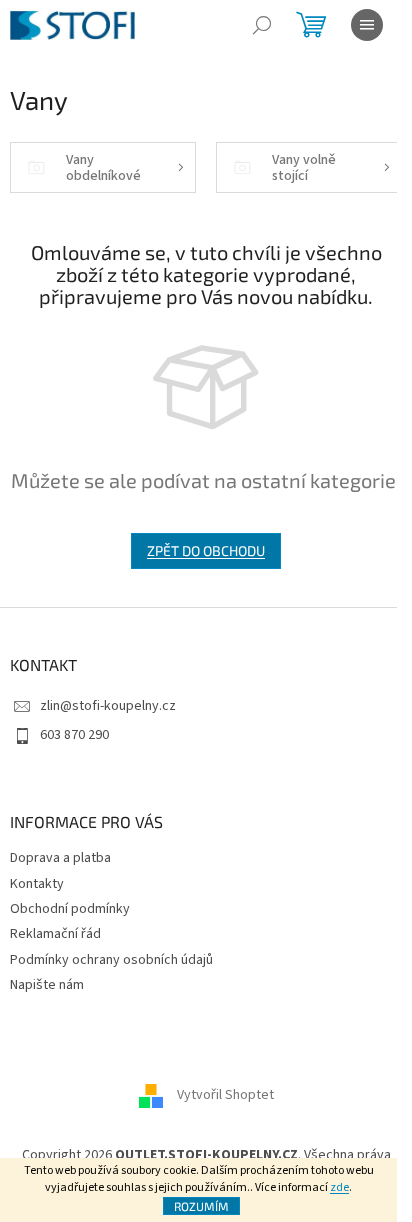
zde (339, 1187)
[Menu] (367, 25)
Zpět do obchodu (206, 550)
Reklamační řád (55, 934)
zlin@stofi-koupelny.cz (108, 706)
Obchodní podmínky (70, 909)
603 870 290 (74, 735)
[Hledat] (262, 25)
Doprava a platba (60, 858)
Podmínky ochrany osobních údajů (111, 960)
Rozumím (201, 1206)
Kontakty (37, 884)
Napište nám (47, 985)
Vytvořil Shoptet (225, 1095)
